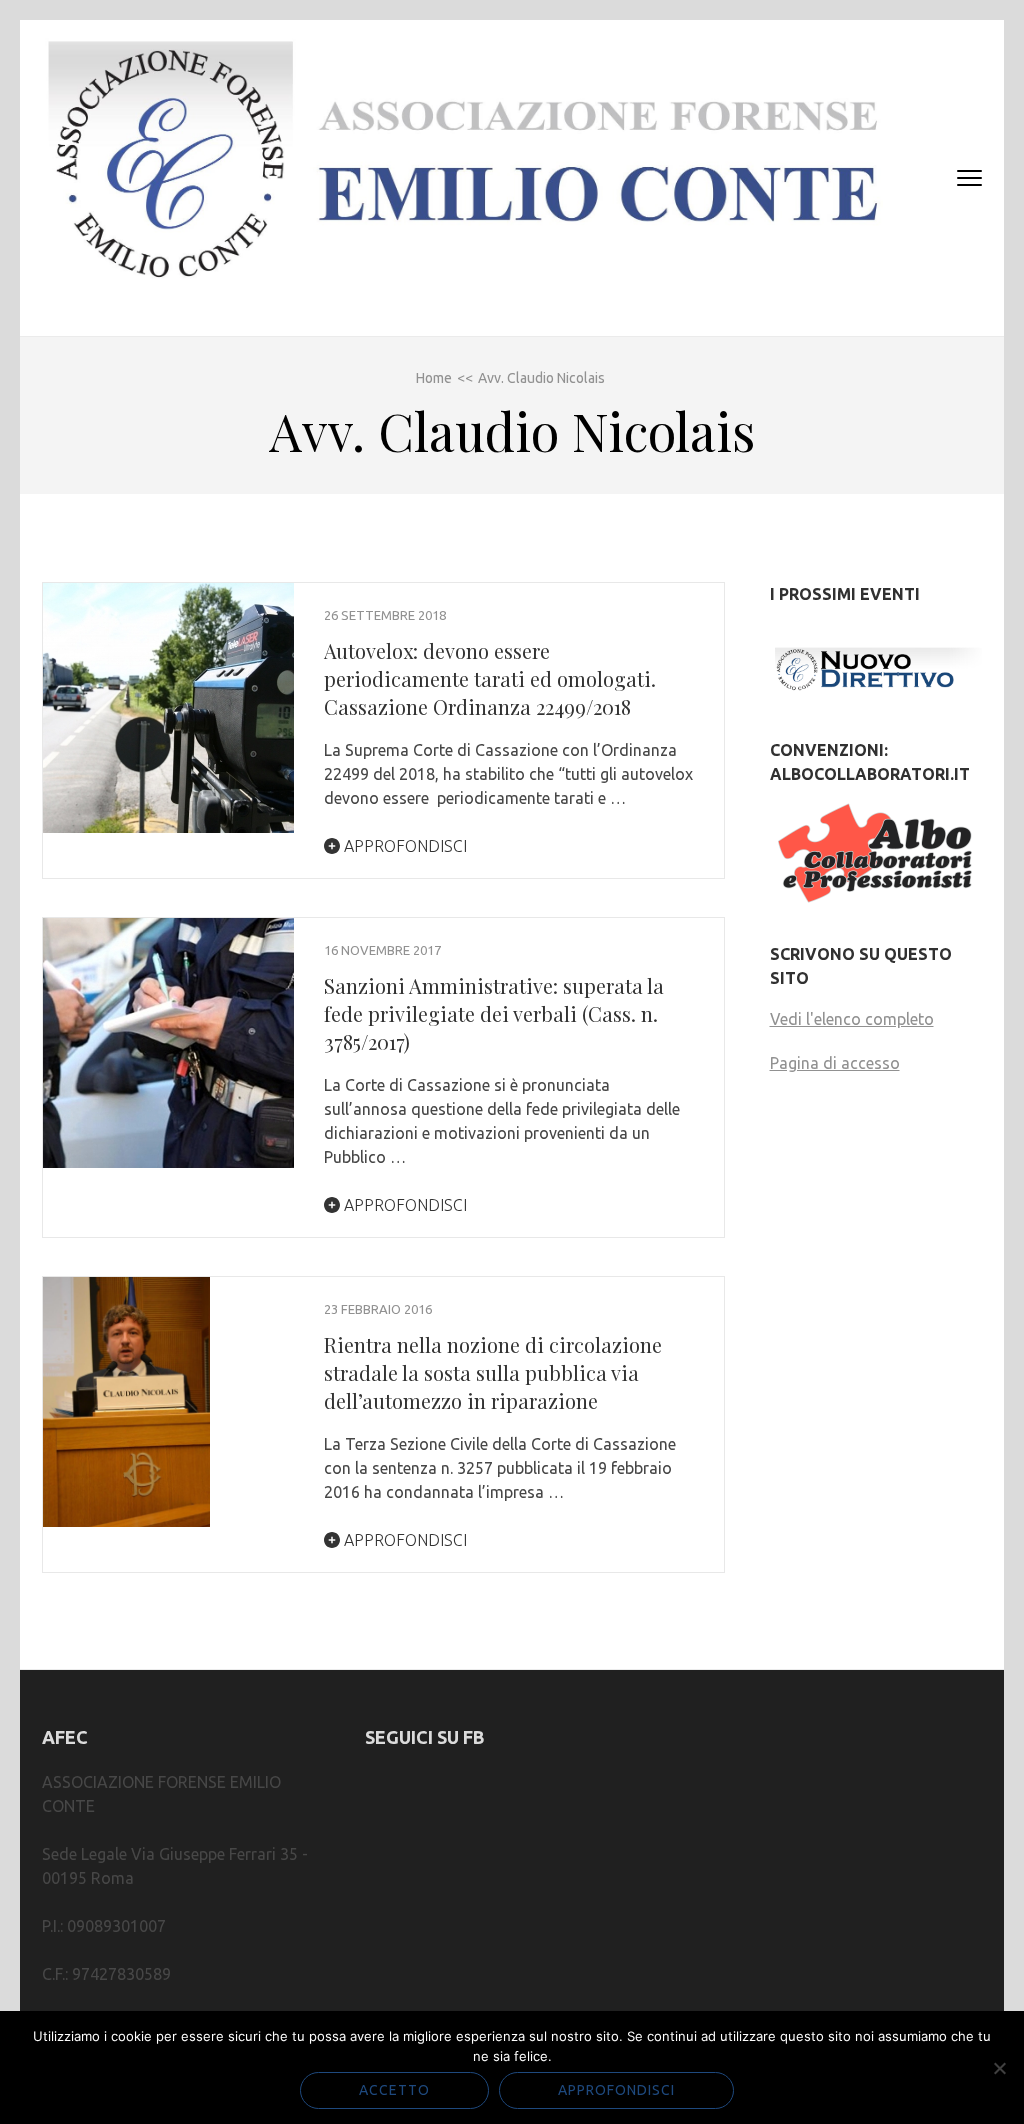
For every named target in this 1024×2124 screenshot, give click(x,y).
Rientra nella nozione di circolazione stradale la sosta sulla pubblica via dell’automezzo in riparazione (493, 1372)
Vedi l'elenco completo (852, 1019)
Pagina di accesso (835, 1063)
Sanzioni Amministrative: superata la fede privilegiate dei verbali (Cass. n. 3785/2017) (494, 1013)
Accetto (394, 2090)
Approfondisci (403, 846)
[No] (999, 2068)
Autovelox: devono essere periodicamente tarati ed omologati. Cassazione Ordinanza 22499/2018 (490, 678)
